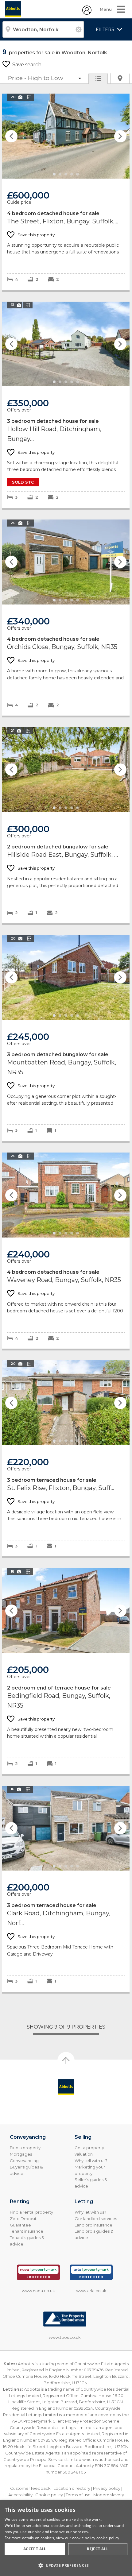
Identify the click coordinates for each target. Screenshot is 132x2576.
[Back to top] (66, 2087)
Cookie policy (49, 2495)
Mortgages (21, 2154)
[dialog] (66, 2538)
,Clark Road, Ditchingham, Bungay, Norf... (66, 1889)
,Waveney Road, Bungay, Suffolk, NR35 (66, 1251)
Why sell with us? (91, 2161)
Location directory (72, 2488)
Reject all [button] (98, 2549)
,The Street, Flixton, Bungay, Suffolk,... (66, 192)
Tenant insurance (27, 2231)
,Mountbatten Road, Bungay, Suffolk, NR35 (66, 1038)
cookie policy (108, 2538)
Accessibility (20, 2495)
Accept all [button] (35, 2549)
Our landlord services (96, 2219)
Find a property (25, 2148)
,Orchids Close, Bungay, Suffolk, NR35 (66, 618)
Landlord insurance (93, 2225)
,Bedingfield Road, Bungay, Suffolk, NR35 (66, 1671)
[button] (66, 2565)
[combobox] (43, 29)
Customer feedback (30, 2488)
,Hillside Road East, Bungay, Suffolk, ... (66, 825)
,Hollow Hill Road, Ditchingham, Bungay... (66, 405)
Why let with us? (90, 2212)
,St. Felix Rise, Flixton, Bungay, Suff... (66, 1458)
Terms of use (78, 2495)
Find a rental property (31, 2212)
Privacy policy (107, 2488)
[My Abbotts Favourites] (87, 13)
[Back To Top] (66, 2060)
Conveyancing (24, 2161)
